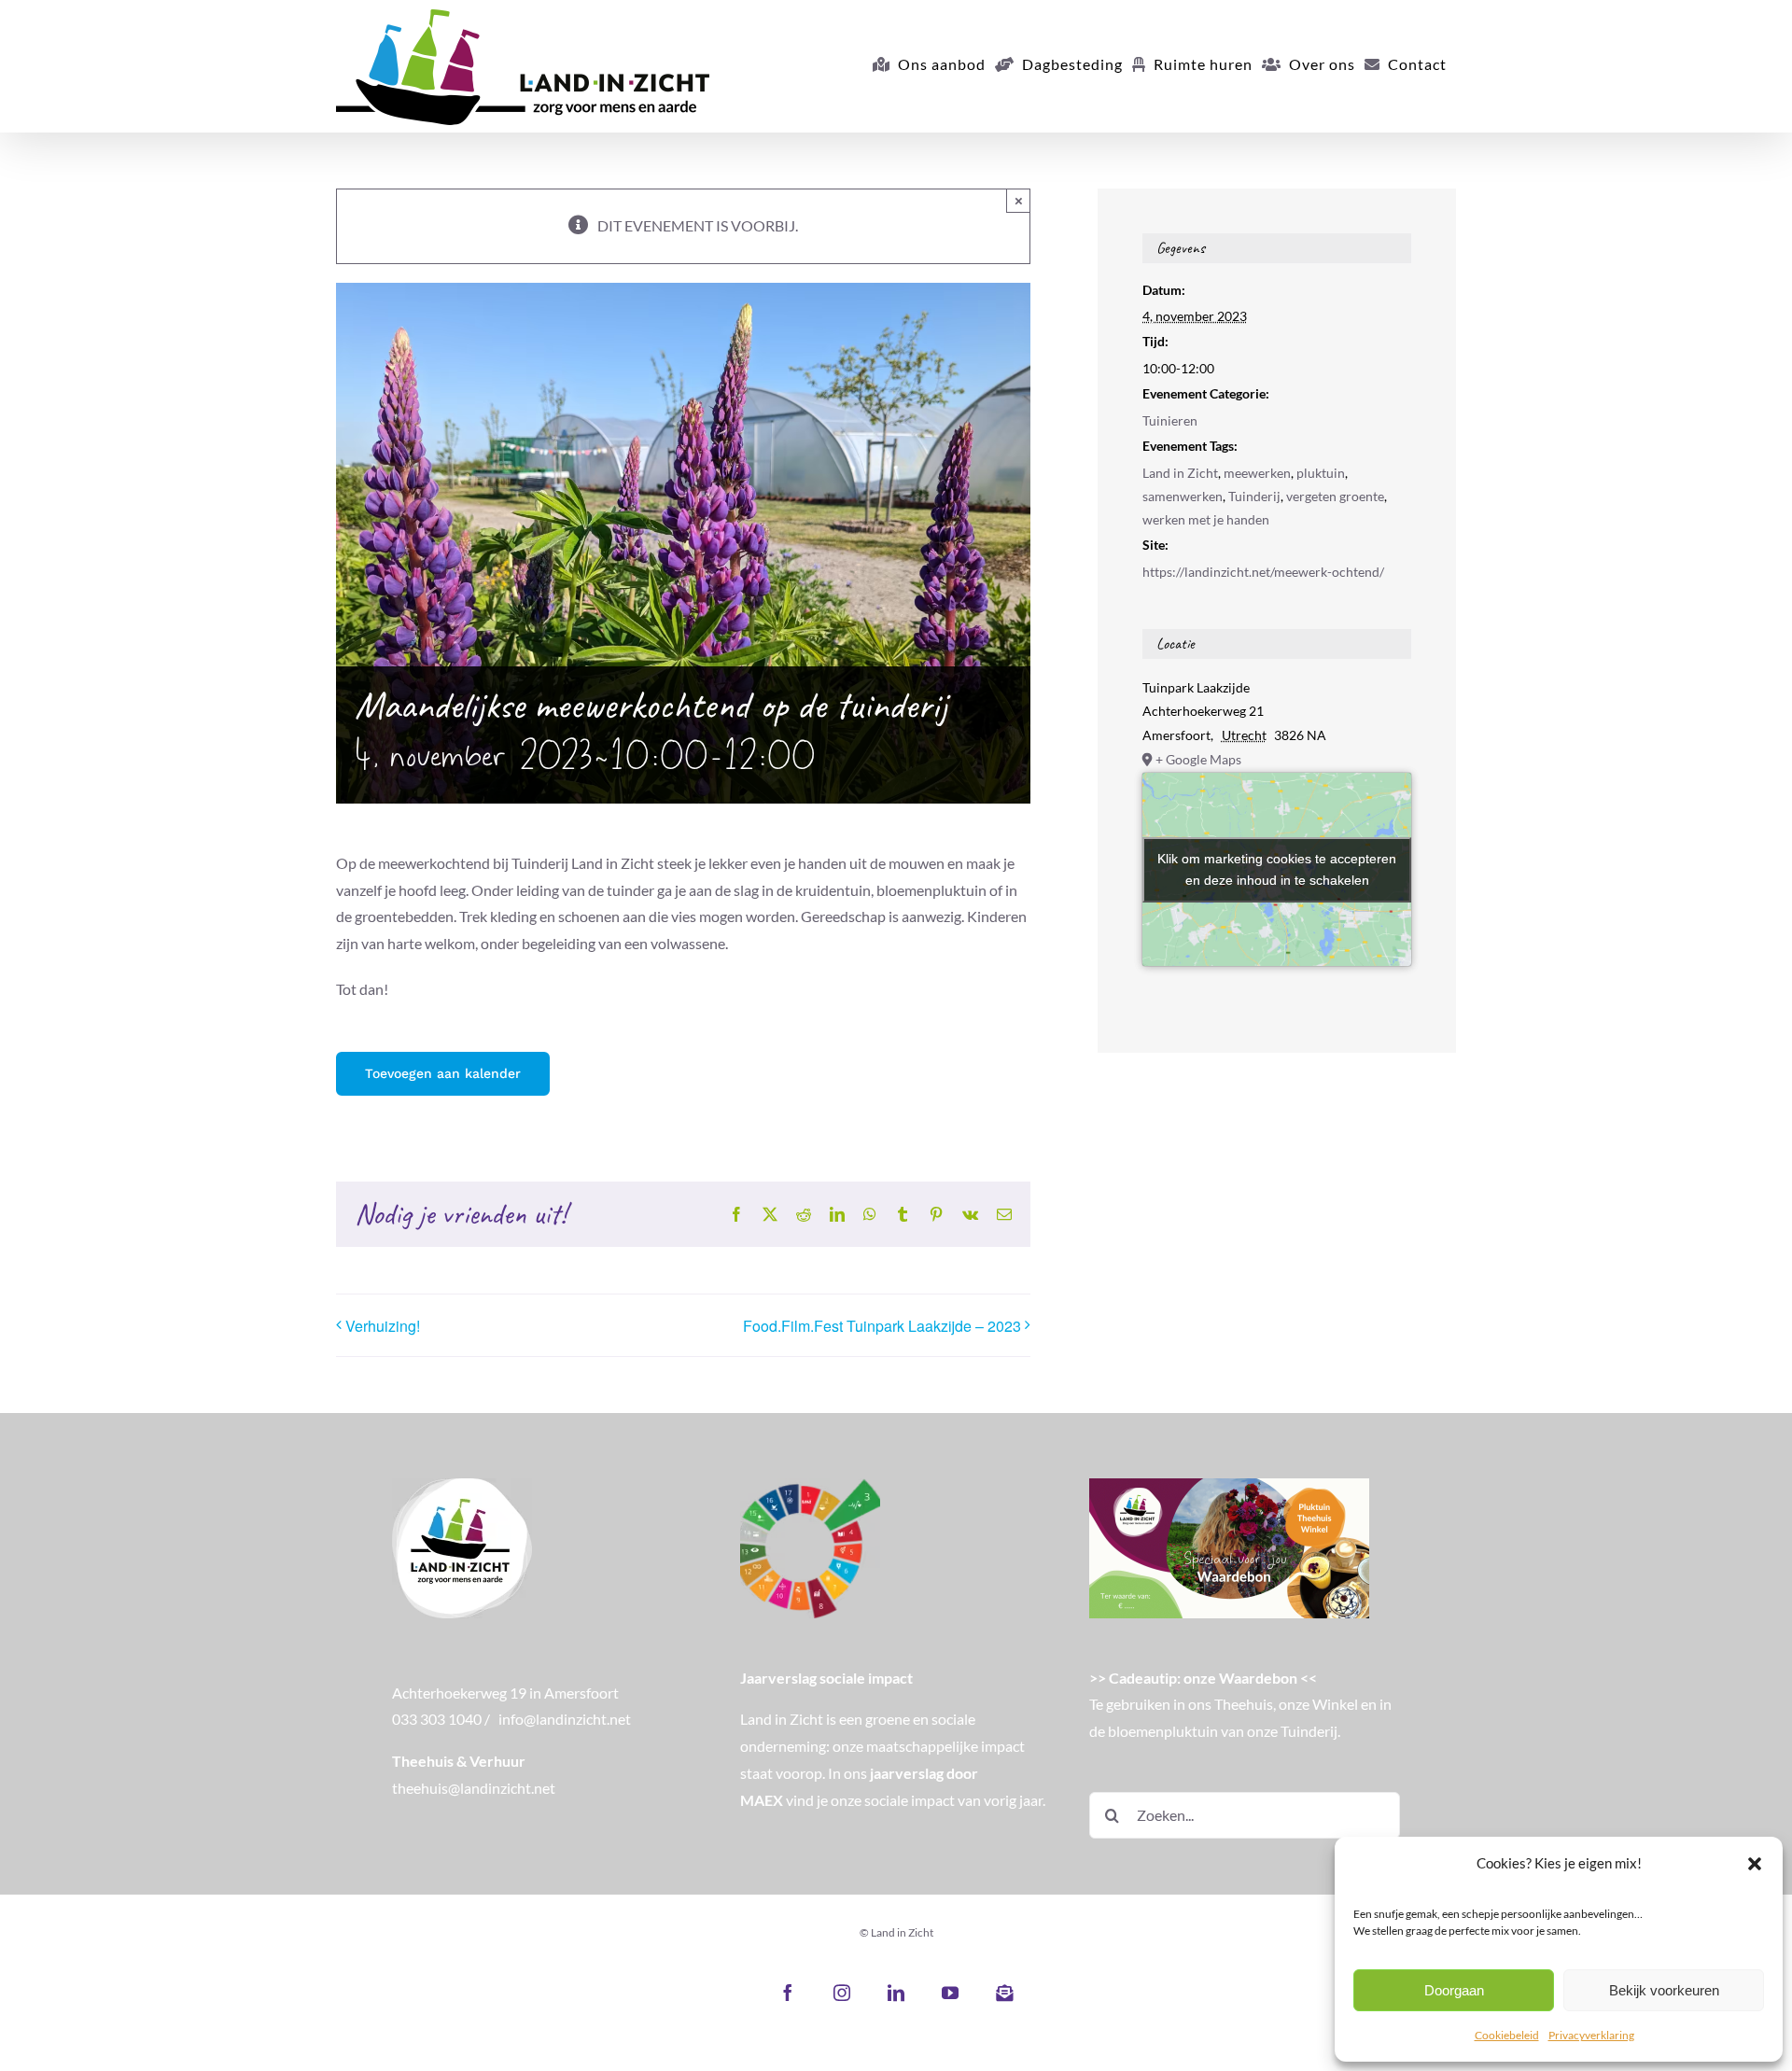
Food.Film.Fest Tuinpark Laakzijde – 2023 (882, 1326)
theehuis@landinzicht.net (474, 1788)
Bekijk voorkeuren (1664, 1990)
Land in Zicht (1180, 473)
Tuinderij (1254, 496)
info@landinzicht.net (565, 1719)
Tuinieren (1170, 420)
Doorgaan (1454, 1990)
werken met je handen (1206, 519)
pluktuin (1321, 473)
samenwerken (1183, 496)
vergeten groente (1335, 496)
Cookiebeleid (1507, 2035)
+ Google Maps (1198, 759)
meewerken (1257, 473)
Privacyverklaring (1591, 2035)
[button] (1755, 1864)
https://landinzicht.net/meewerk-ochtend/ (1263, 572)
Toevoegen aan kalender (443, 1073)
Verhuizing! (383, 1326)
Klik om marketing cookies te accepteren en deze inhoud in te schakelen (1277, 869)
